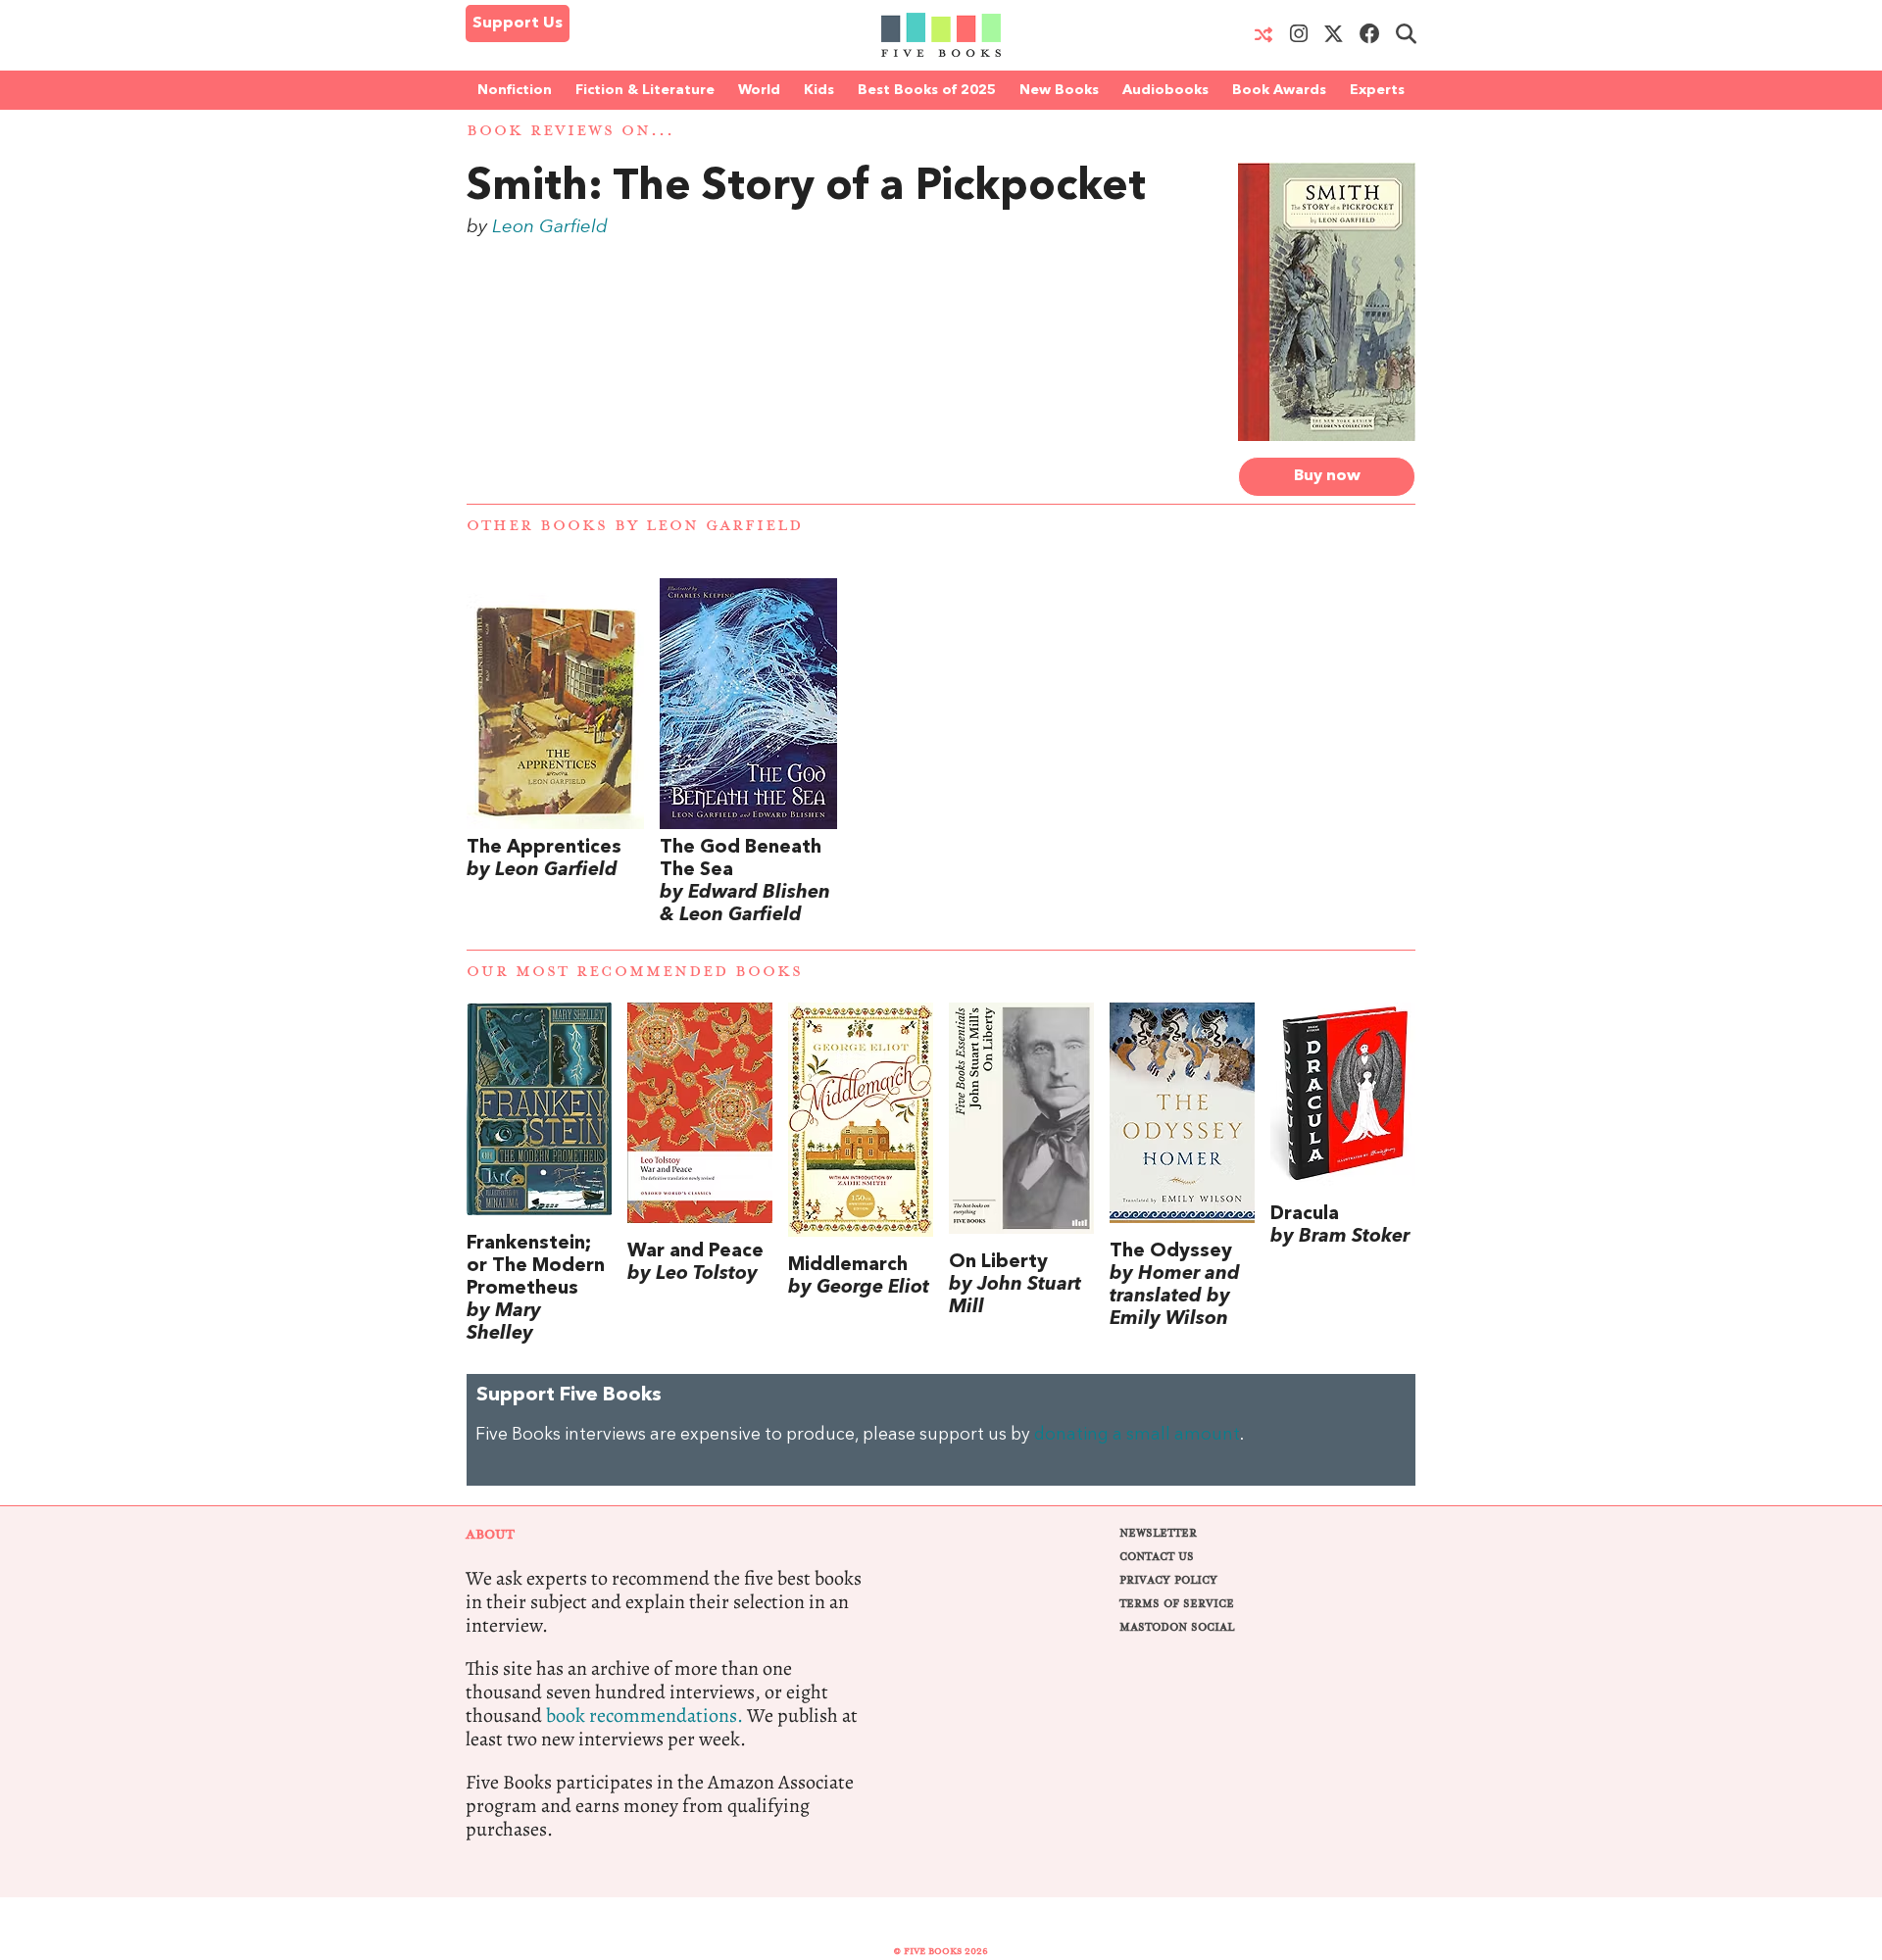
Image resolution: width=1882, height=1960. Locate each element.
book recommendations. (644, 1715)
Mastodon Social (1177, 1627)
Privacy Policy (1168, 1580)
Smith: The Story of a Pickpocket (806, 188)
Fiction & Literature (645, 90)
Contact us (1157, 1557)
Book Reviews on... (570, 131)
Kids (819, 90)
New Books (1059, 90)
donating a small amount (1137, 1435)
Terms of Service (1177, 1604)
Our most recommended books (635, 972)
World (759, 90)
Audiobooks (1165, 90)
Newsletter (1158, 1533)
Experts (1377, 90)
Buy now (1327, 476)
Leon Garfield (550, 227)
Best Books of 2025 (927, 90)
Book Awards (1279, 90)
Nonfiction (515, 90)
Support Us (518, 24)
